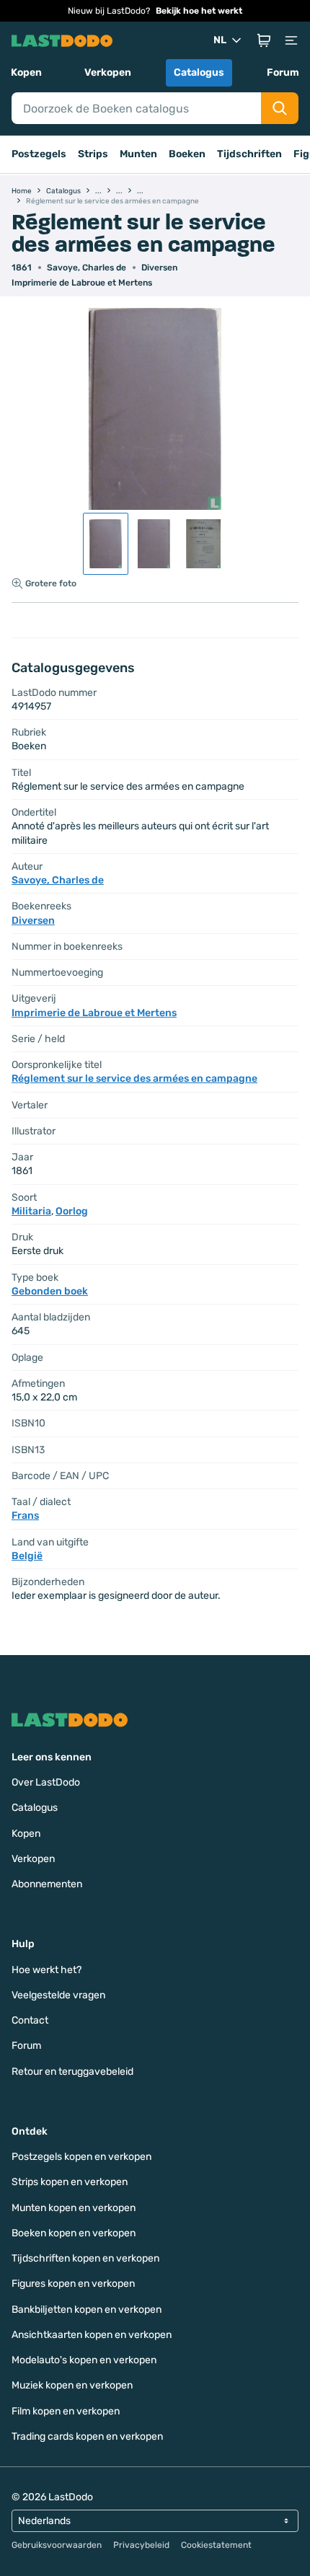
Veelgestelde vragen (58, 1995)
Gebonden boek (50, 1291)
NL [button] (220, 40)
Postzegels (39, 154)
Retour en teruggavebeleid (72, 2072)
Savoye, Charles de (87, 268)
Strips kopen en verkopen (70, 2182)
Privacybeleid (141, 2545)
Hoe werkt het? (46, 1970)
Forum (283, 72)
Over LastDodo (46, 1782)
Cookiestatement (216, 2545)
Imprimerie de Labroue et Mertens (82, 283)
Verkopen (108, 72)
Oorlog (72, 1211)
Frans (25, 1516)
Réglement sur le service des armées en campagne (134, 1079)
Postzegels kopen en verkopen (81, 2157)
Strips (93, 154)
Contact (30, 2020)
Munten (138, 154)
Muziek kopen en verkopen (72, 2385)
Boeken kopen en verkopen (74, 2233)
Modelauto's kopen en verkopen (84, 2360)
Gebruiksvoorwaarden (57, 2545)
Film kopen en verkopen (66, 2411)
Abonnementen (47, 1884)
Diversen (159, 268)
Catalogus (199, 72)
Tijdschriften (249, 154)
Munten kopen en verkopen (74, 2208)
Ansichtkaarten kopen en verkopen (92, 2335)
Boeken (187, 154)
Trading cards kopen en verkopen (87, 2436)
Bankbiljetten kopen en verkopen (87, 2310)
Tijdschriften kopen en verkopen (85, 2258)
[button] (264, 40)
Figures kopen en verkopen (73, 2284)
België (27, 1556)
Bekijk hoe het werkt (199, 11)
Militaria (31, 1211)
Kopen (26, 72)
